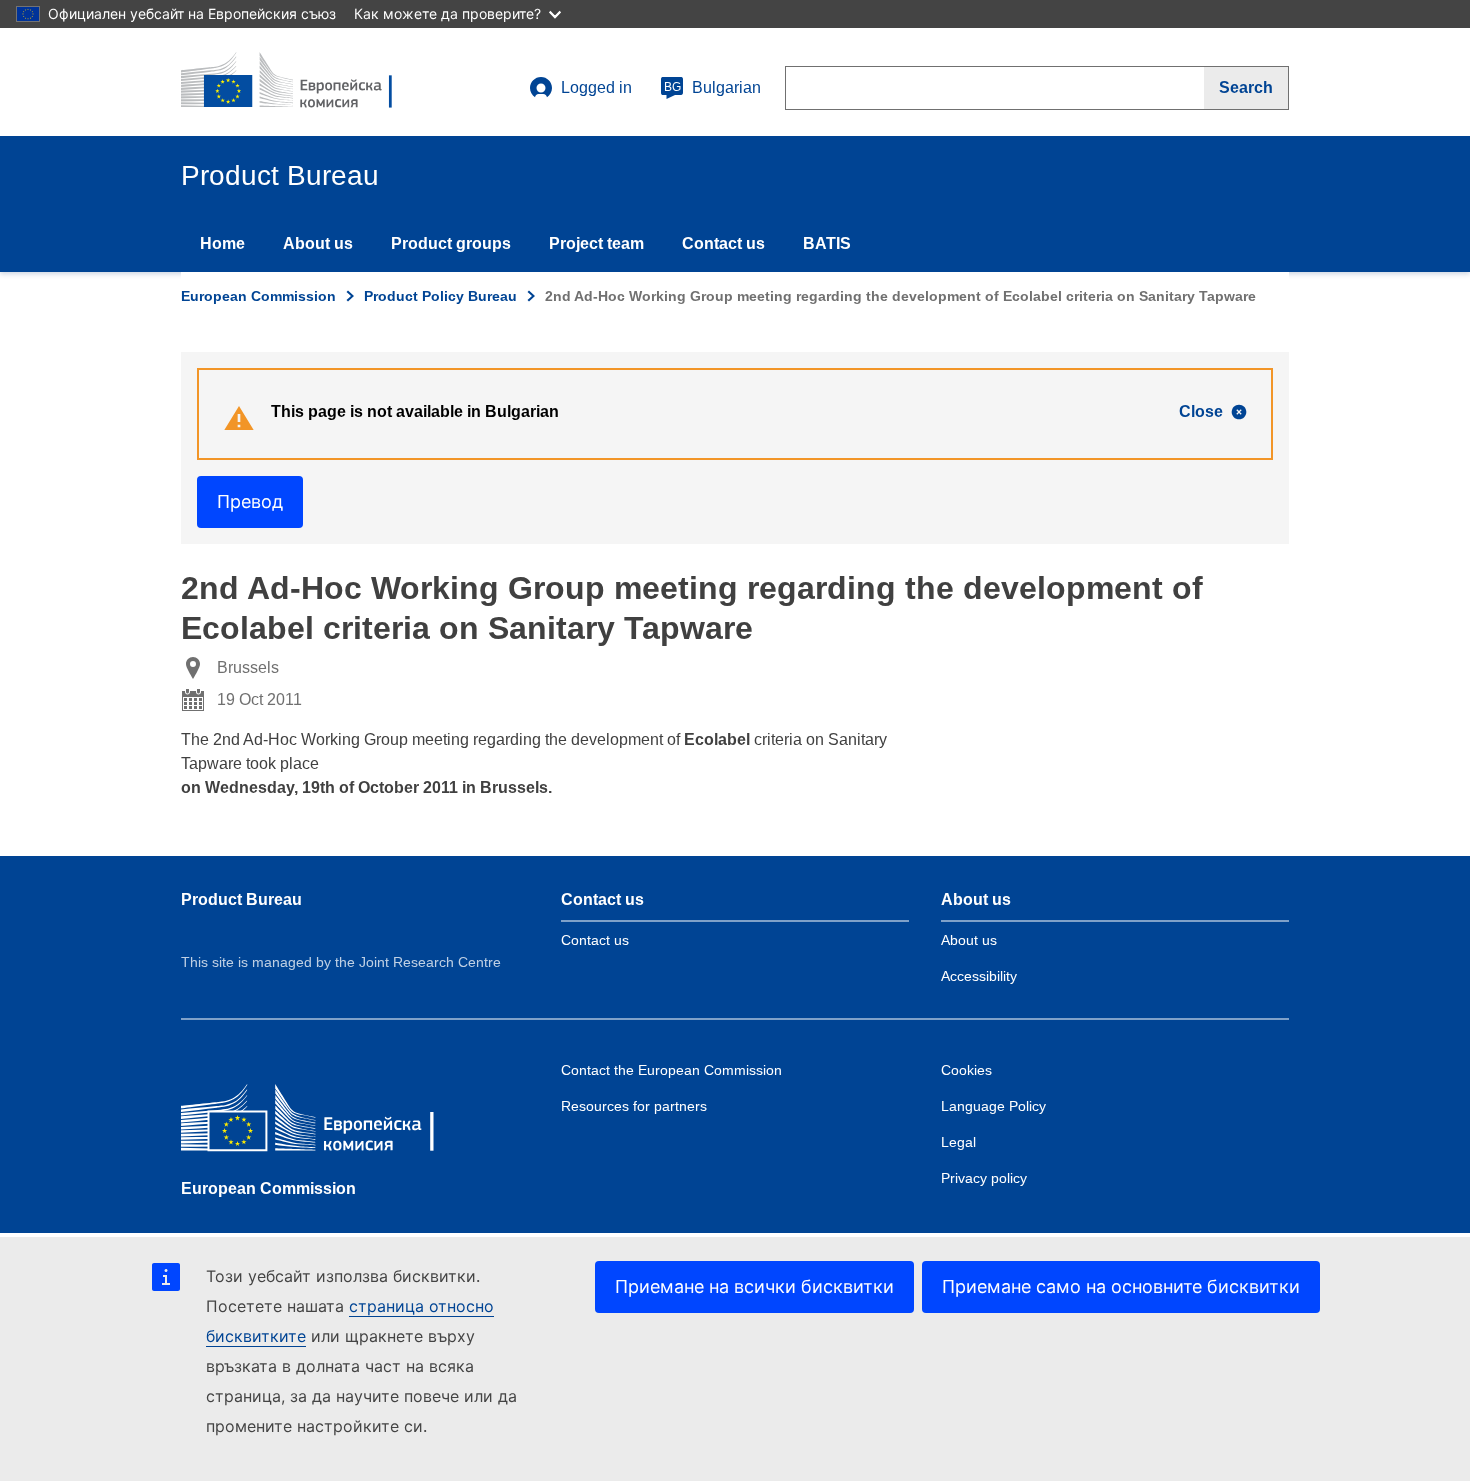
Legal (958, 1142)
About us (318, 243)
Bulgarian (712, 87)
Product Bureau (241, 899)
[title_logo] (302, 82)
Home (222, 243)
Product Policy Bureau (440, 296)
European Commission (258, 296)
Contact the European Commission (671, 1070)
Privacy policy (984, 1178)
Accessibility (979, 976)
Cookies (966, 1070)
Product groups (451, 243)
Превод (250, 501)
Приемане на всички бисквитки (754, 1286)
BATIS (827, 243)
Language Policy (993, 1106)
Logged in (596, 87)
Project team (596, 243)
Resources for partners (634, 1106)
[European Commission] (326, 1122)
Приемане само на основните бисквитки (1121, 1286)
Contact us (723, 243)
